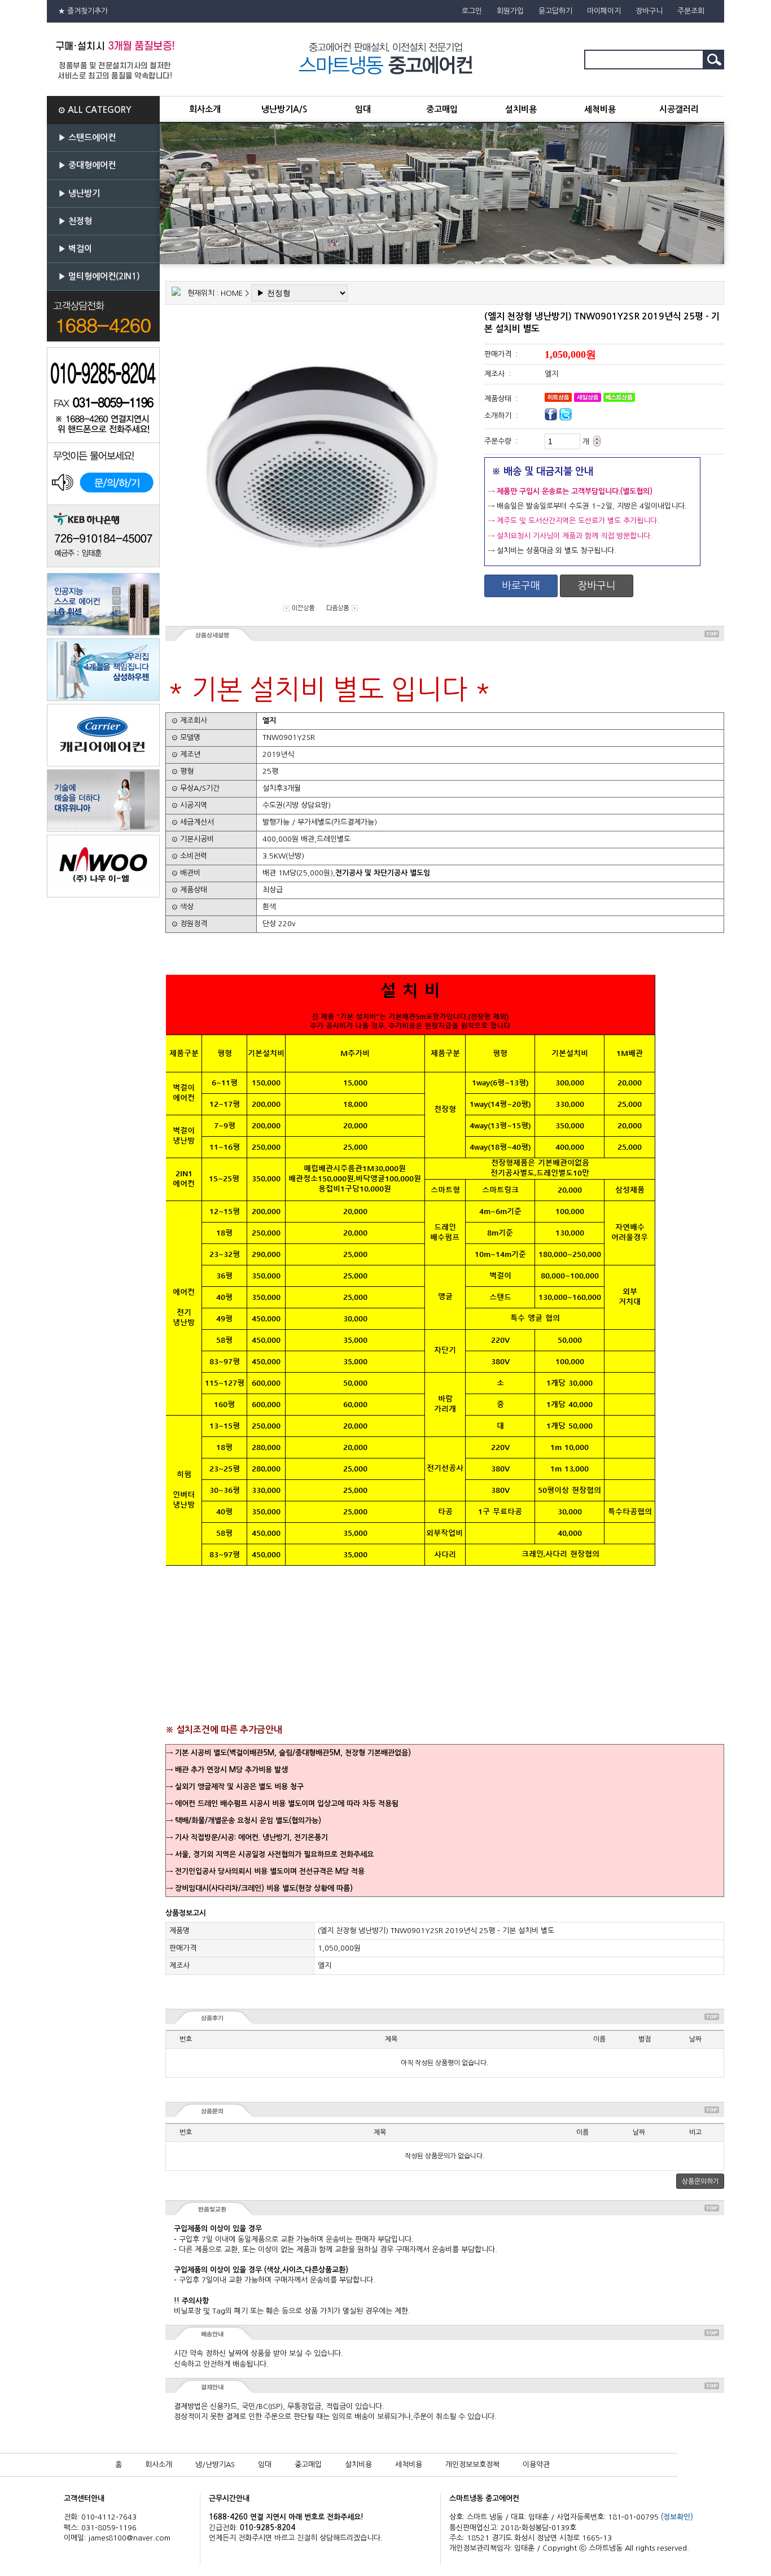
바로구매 (521, 586)
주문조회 (691, 11)
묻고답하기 (555, 11)
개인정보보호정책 (472, 2465)
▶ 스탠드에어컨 (87, 137)
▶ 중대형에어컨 (87, 165)
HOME (232, 293)
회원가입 (510, 11)
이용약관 (536, 2465)
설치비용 (521, 109)
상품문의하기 (700, 2181)
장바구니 (649, 11)
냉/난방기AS (215, 2465)
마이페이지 (604, 11)
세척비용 (600, 109)
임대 (363, 109)
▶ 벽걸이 (75, 249)
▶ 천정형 (75, 221)
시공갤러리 (679, 109)
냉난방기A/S (284, 109)
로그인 (472, 11)
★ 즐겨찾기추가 (83, 11)
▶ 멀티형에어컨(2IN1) (99, 276)
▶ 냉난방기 (79, 193)
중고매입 (442, 109)
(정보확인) (677, 2517)
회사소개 (205, 109)
